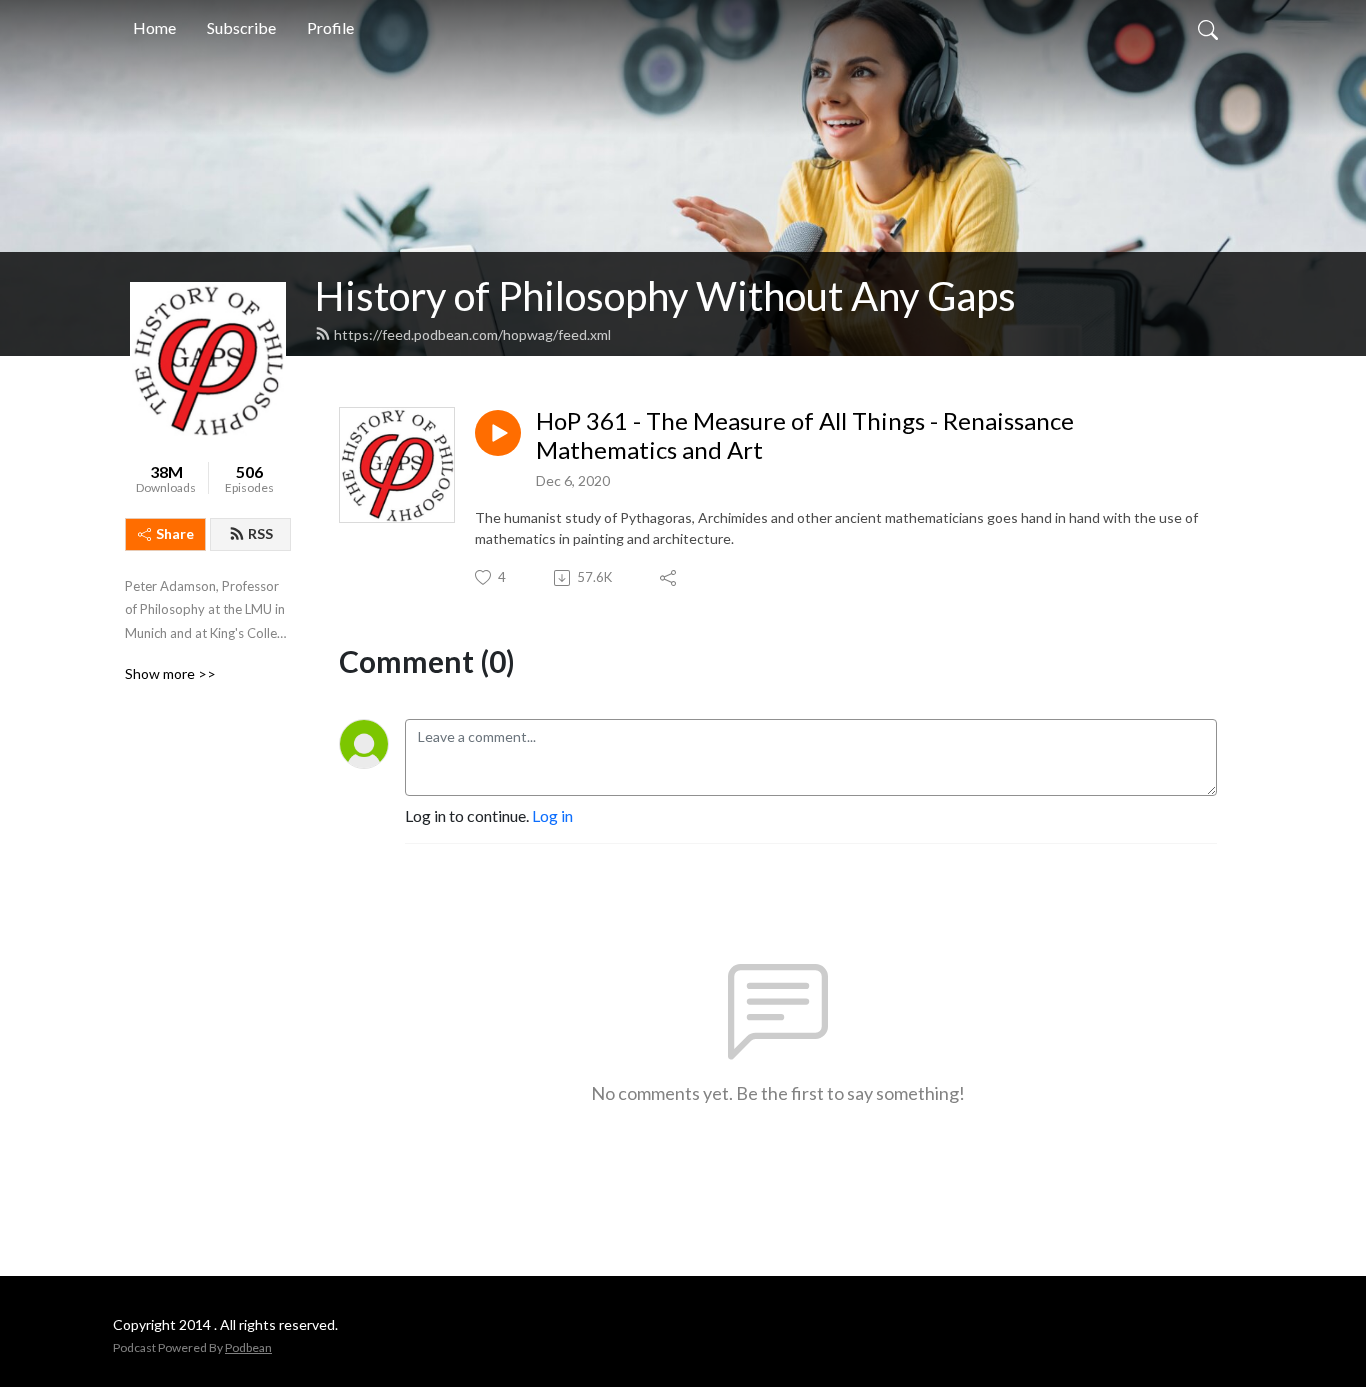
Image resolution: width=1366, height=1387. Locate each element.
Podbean (248, 1347)
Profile (330, 27)
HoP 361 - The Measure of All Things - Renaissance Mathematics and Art (805, 435)
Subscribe (241, 27)
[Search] (1208, 28)
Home (154, 27)
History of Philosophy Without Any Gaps (665, 296)
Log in (552, 815)
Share (175, 533)
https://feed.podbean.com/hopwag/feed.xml (472, 334)
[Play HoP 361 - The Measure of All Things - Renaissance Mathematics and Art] (498, 433)
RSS (260, 533)
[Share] (669, 578)
